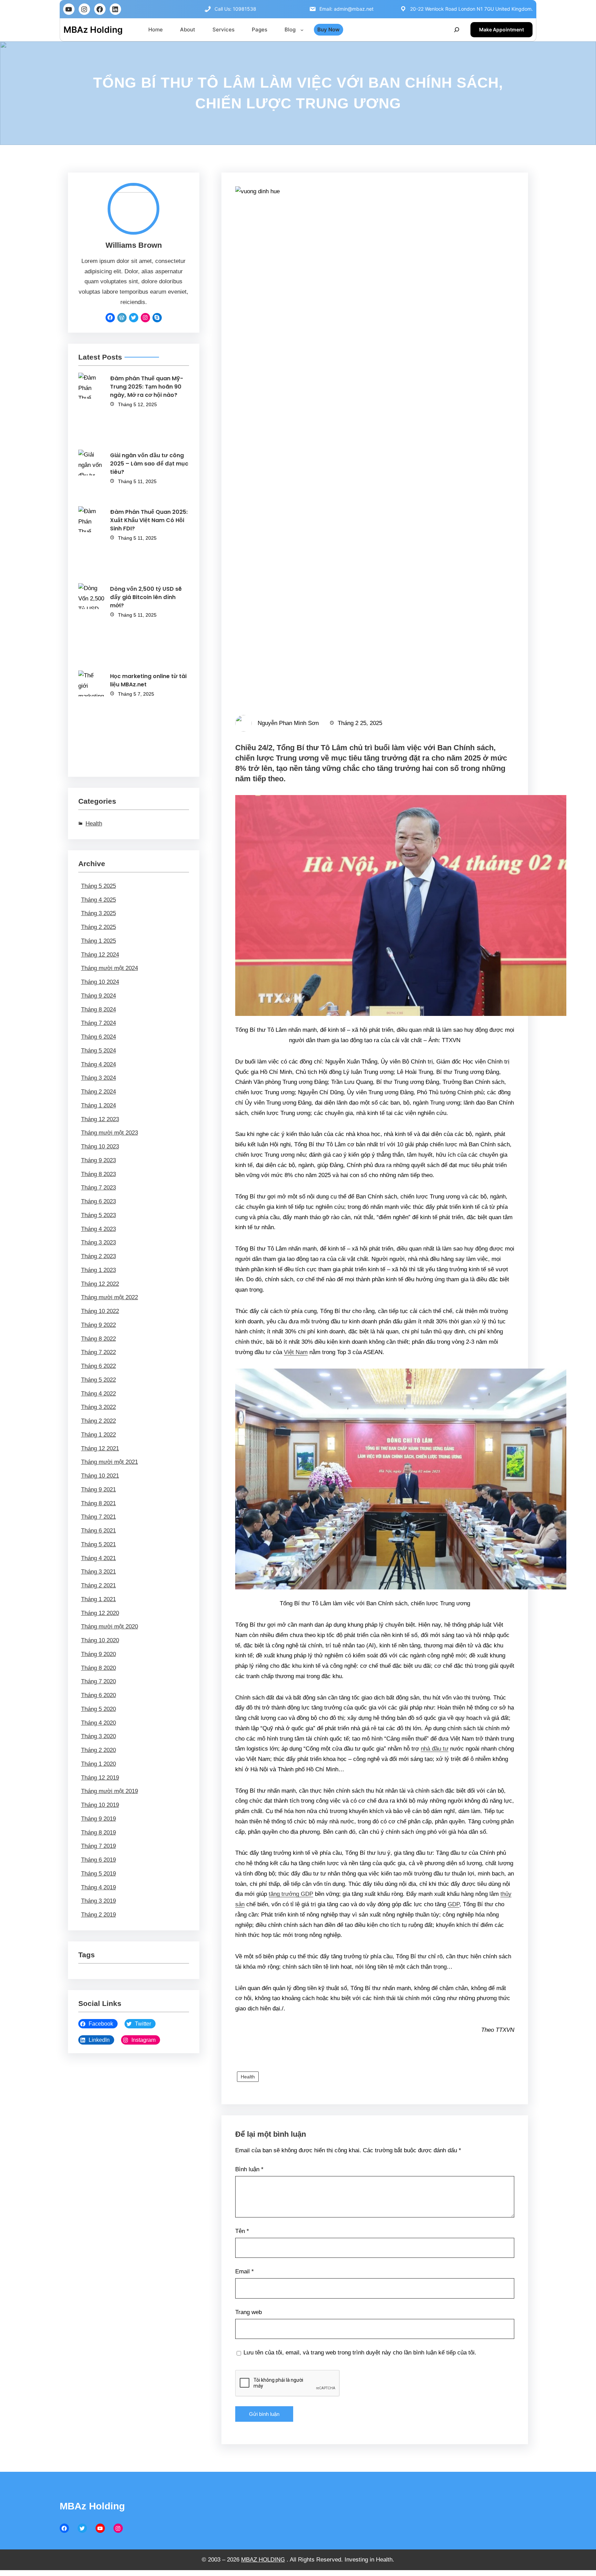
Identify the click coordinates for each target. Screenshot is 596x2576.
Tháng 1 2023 (98, 1270)
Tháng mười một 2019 (110, 1791)
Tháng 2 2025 (98, 927)
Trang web (249, 2312)
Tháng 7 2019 (98, 1846)
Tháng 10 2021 (100, 1476)
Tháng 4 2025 (98, 900)
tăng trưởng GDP (291, 1894)
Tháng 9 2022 (98, 1325)
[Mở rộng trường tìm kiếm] (457, 30)
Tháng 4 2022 (98, 1394)
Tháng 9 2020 (98, 1654)
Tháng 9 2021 (98, 1490)
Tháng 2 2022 (98, 1421)
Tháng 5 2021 (98, 1544)
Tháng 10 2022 (100, 1311)
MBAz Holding (93, 30)
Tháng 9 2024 (98, 996)
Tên (242, 2231)
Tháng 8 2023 (98, 1174)
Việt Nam (296, 1352)
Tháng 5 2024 (98, 1051)
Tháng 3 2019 (98, 1901)
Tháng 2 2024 (98, 1092)
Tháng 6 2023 (98, 1201)
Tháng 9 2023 (98, 1160)
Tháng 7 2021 (98, 1517)
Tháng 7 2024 (98, 1023)
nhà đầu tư (435, 1749)
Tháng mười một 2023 (110, 1133)
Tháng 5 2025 (98, 886)
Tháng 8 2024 (98, 1010)
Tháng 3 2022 (98, 1407)
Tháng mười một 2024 (110, 968)
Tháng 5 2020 (98, 1709)
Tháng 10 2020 (100, 1640)
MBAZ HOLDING (263, 2560)
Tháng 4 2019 (98, 1887)
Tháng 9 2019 (98, 1819)
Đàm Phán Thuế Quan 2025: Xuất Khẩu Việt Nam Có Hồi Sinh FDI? (149, 520)
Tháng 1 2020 (98, 1764)
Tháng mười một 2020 (110, 1627)
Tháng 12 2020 (100, 1613)
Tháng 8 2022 (98, 1339)
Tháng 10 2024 (100, 982)
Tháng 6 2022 (98, 1366)
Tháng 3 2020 (98, 1736)
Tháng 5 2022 (98, 1380)
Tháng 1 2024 (98, 1105)
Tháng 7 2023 (98, 1188)
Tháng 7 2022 (98, 1352)
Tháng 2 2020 (98, 1750)
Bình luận (249, 2169)
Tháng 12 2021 (100, 1448)
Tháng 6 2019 (98, 1860)
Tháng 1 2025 (98, 941)
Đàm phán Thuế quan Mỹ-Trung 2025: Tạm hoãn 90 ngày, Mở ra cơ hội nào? (147, 387)
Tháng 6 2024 (98, 1037)
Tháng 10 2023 (100, 1147)
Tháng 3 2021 (98, 1572)
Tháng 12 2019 (100, 1778)
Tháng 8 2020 (98, 1668)
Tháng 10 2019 (100, 1805)
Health (94, 824)
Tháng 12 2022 (100, 1284)
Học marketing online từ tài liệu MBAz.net (148, 680)
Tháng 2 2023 (98, 1256)
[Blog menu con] (302, 30)
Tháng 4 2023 (98, 1229)
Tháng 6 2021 (98, 1531)
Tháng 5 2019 (98, 1874)
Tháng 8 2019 (98, 1833)
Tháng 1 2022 (98, 1435)
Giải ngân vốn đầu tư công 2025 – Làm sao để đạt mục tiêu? (149, 464)
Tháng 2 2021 (98, 1585)
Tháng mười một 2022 (110, 1297)
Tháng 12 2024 (100, 955)
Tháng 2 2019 (98, 1915)
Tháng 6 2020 (98, 1695)
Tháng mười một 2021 (110, 1462)
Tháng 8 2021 (98, 1503)
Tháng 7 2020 (98, 1681)
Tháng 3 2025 (98, 913)
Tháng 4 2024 (98, 1064)
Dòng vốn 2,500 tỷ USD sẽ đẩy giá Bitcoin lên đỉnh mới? (146, 597)
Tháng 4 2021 (98, 1558)
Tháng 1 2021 (98, 1599)
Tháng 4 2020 (98, 1723)
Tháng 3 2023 (98, 1242)
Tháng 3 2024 (98, 1078)
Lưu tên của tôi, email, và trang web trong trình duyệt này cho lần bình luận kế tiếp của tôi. (360, 2353)
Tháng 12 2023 (100, 1119)
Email (245, 2271)
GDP (454, 1904)
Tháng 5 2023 (98, 1215)
